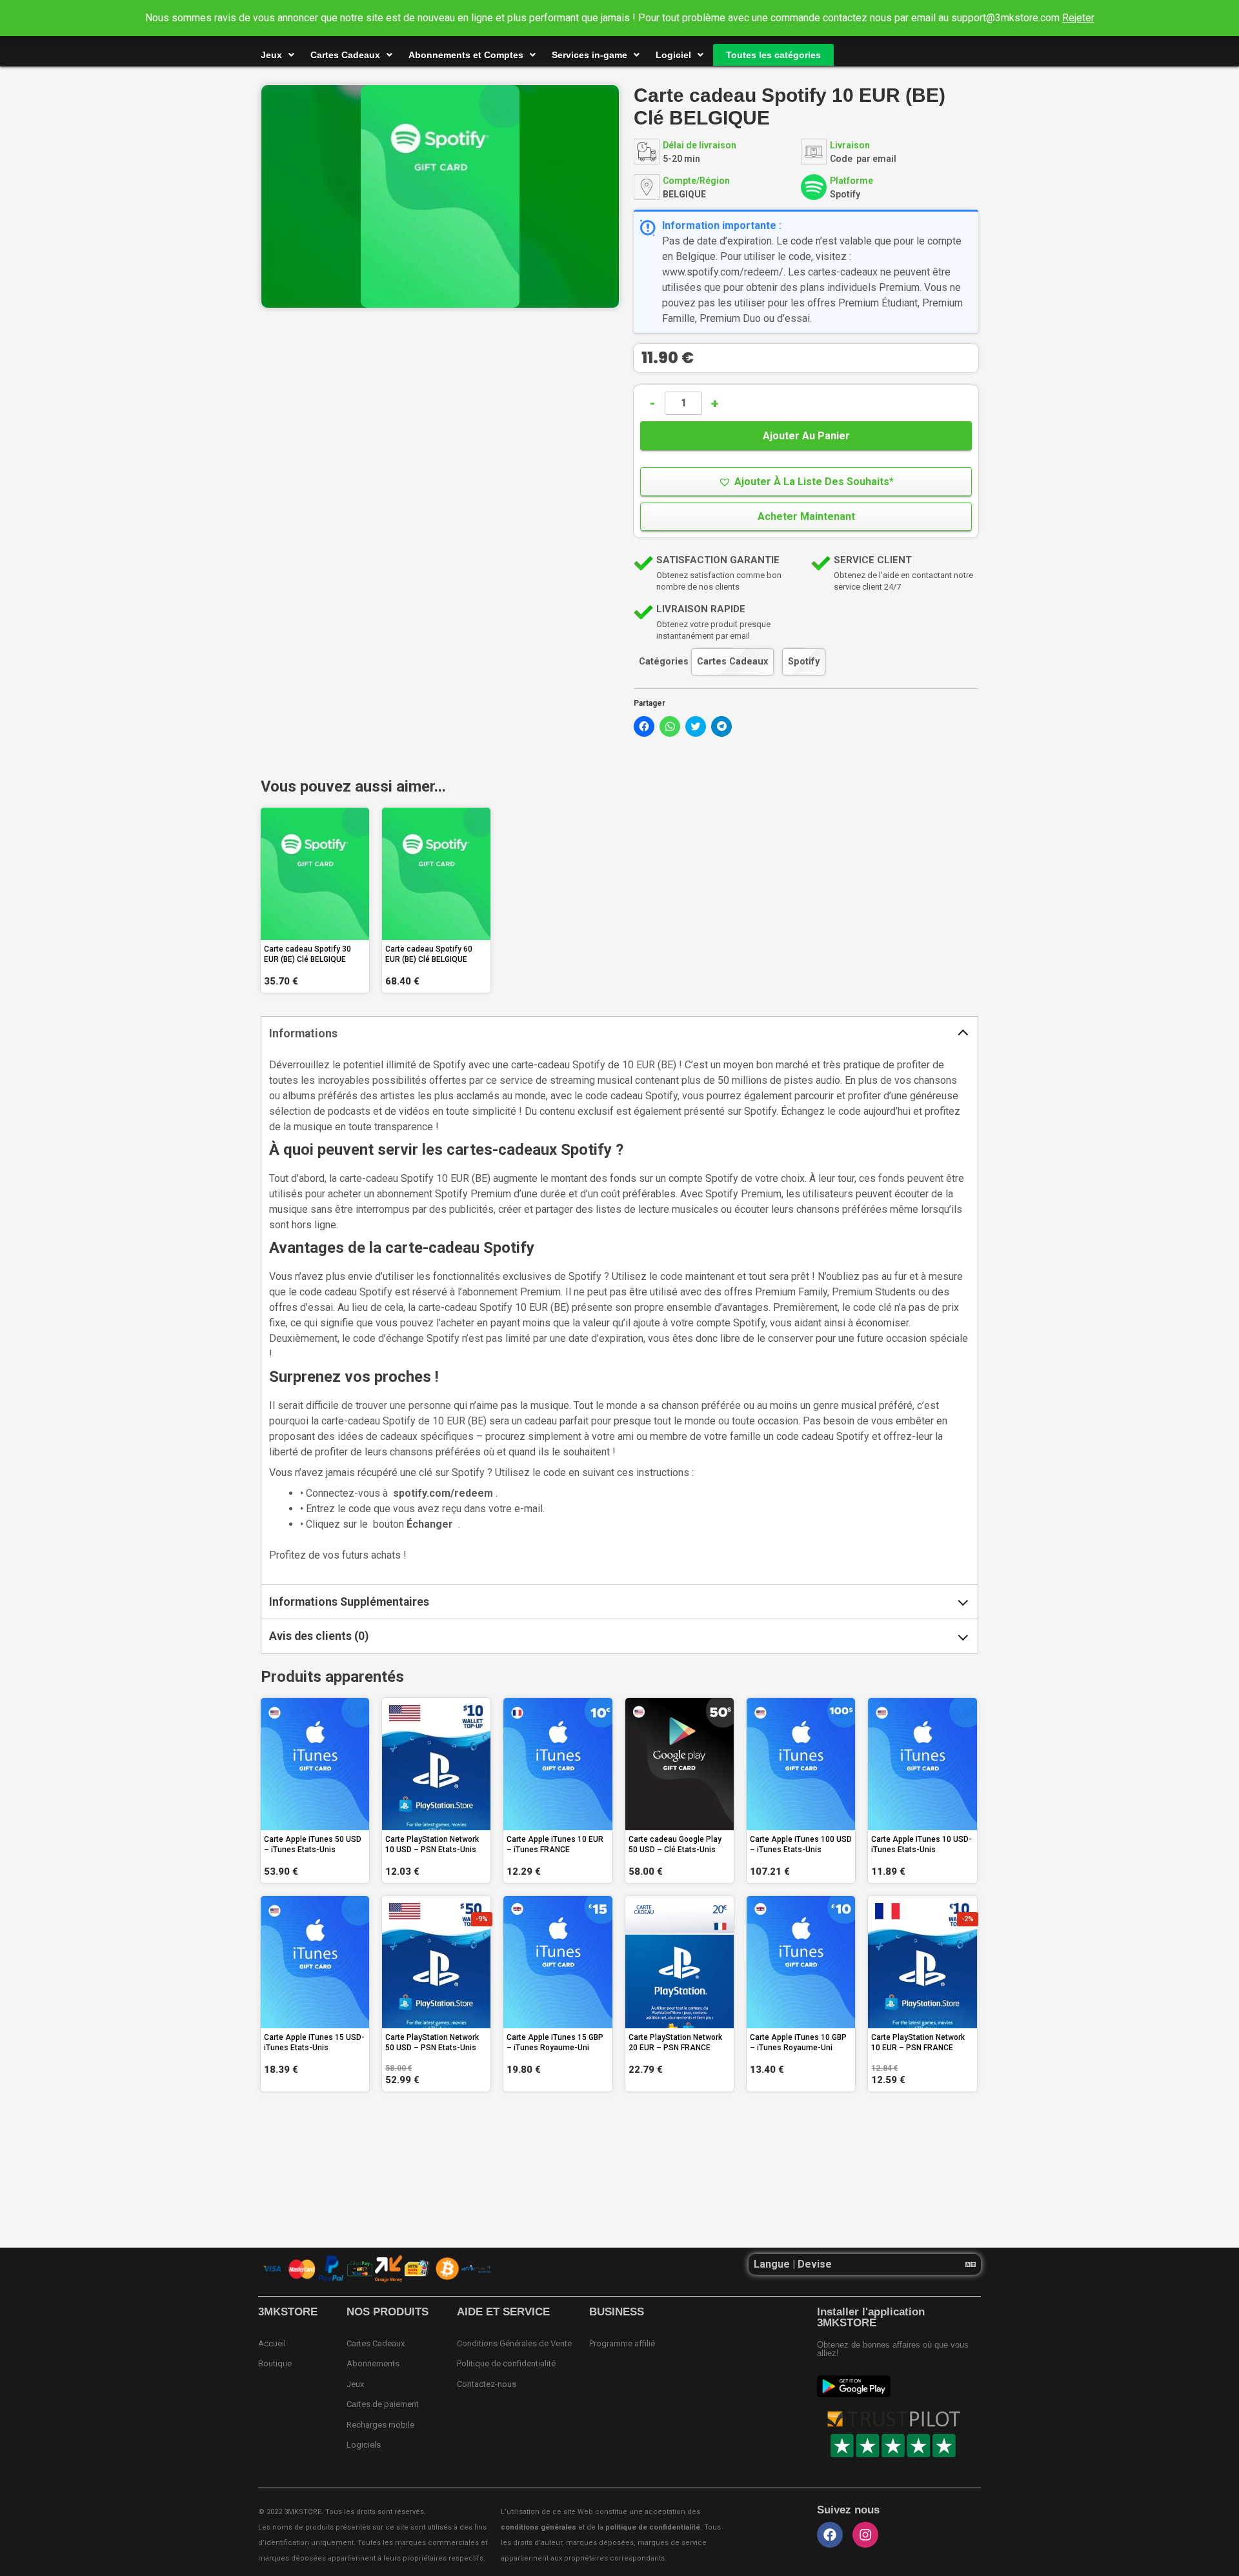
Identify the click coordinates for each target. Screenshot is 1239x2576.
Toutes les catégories (773, 55)
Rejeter (1078, 18)
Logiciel (673, 55)
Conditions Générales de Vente (514, 2343)
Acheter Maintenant (806, 516)
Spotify (804, 662)
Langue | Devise (793, 2264)
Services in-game (589, 55)
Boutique (275, 2363)
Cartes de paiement (383, 2404)
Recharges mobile (380, 2425)
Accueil (272, 2343)
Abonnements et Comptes (466, 55)
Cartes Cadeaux (345, 55)
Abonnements (373, 2363)
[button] (806, 482)
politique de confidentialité (653, 2527)
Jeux (271, 55)
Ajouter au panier (806, 436)
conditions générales (539, 2527)
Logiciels (364, 2445)
